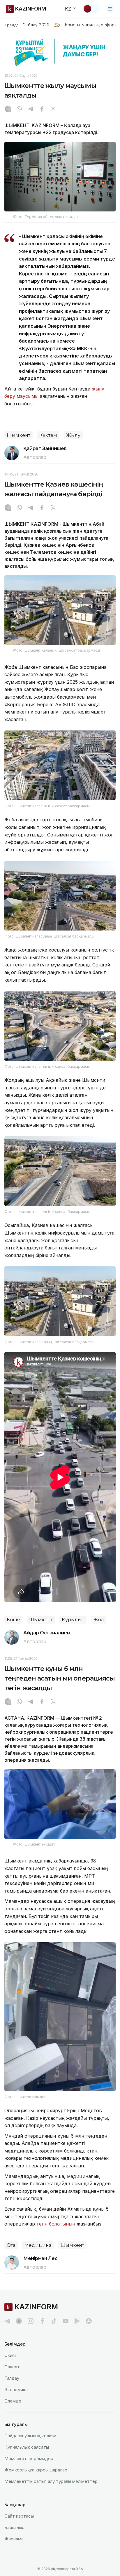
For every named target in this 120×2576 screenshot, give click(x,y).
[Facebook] (42, 110)
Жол (99, 1620)
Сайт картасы (19, 2516)
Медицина (38, 2245)
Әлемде (13, 2401)
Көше (13, 1620)
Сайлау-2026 (36, 25)
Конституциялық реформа (92, 25)
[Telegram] (31, 110)
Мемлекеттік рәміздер (29, 2458)
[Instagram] (8, 110)
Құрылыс (73, 1620)
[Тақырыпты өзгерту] (91, 9)
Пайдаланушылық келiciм (30, 2436)
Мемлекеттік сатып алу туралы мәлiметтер (51, 2481)
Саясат (12, 2367)
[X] (53, 110)
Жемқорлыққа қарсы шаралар (36, 2470)
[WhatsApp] (19, 110)
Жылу (73, 435)
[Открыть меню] (110, 9)
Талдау (12, 2378)
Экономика (16, 2390)
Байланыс (14, 2527)
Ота (11, 2245)
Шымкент (18, 435)
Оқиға (10, 2355)
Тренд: (11, 25)
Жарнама (14, 2539)
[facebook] (42, 2321)
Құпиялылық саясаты (27, 2447)
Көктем (48, 435)
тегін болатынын (56, 2224)
